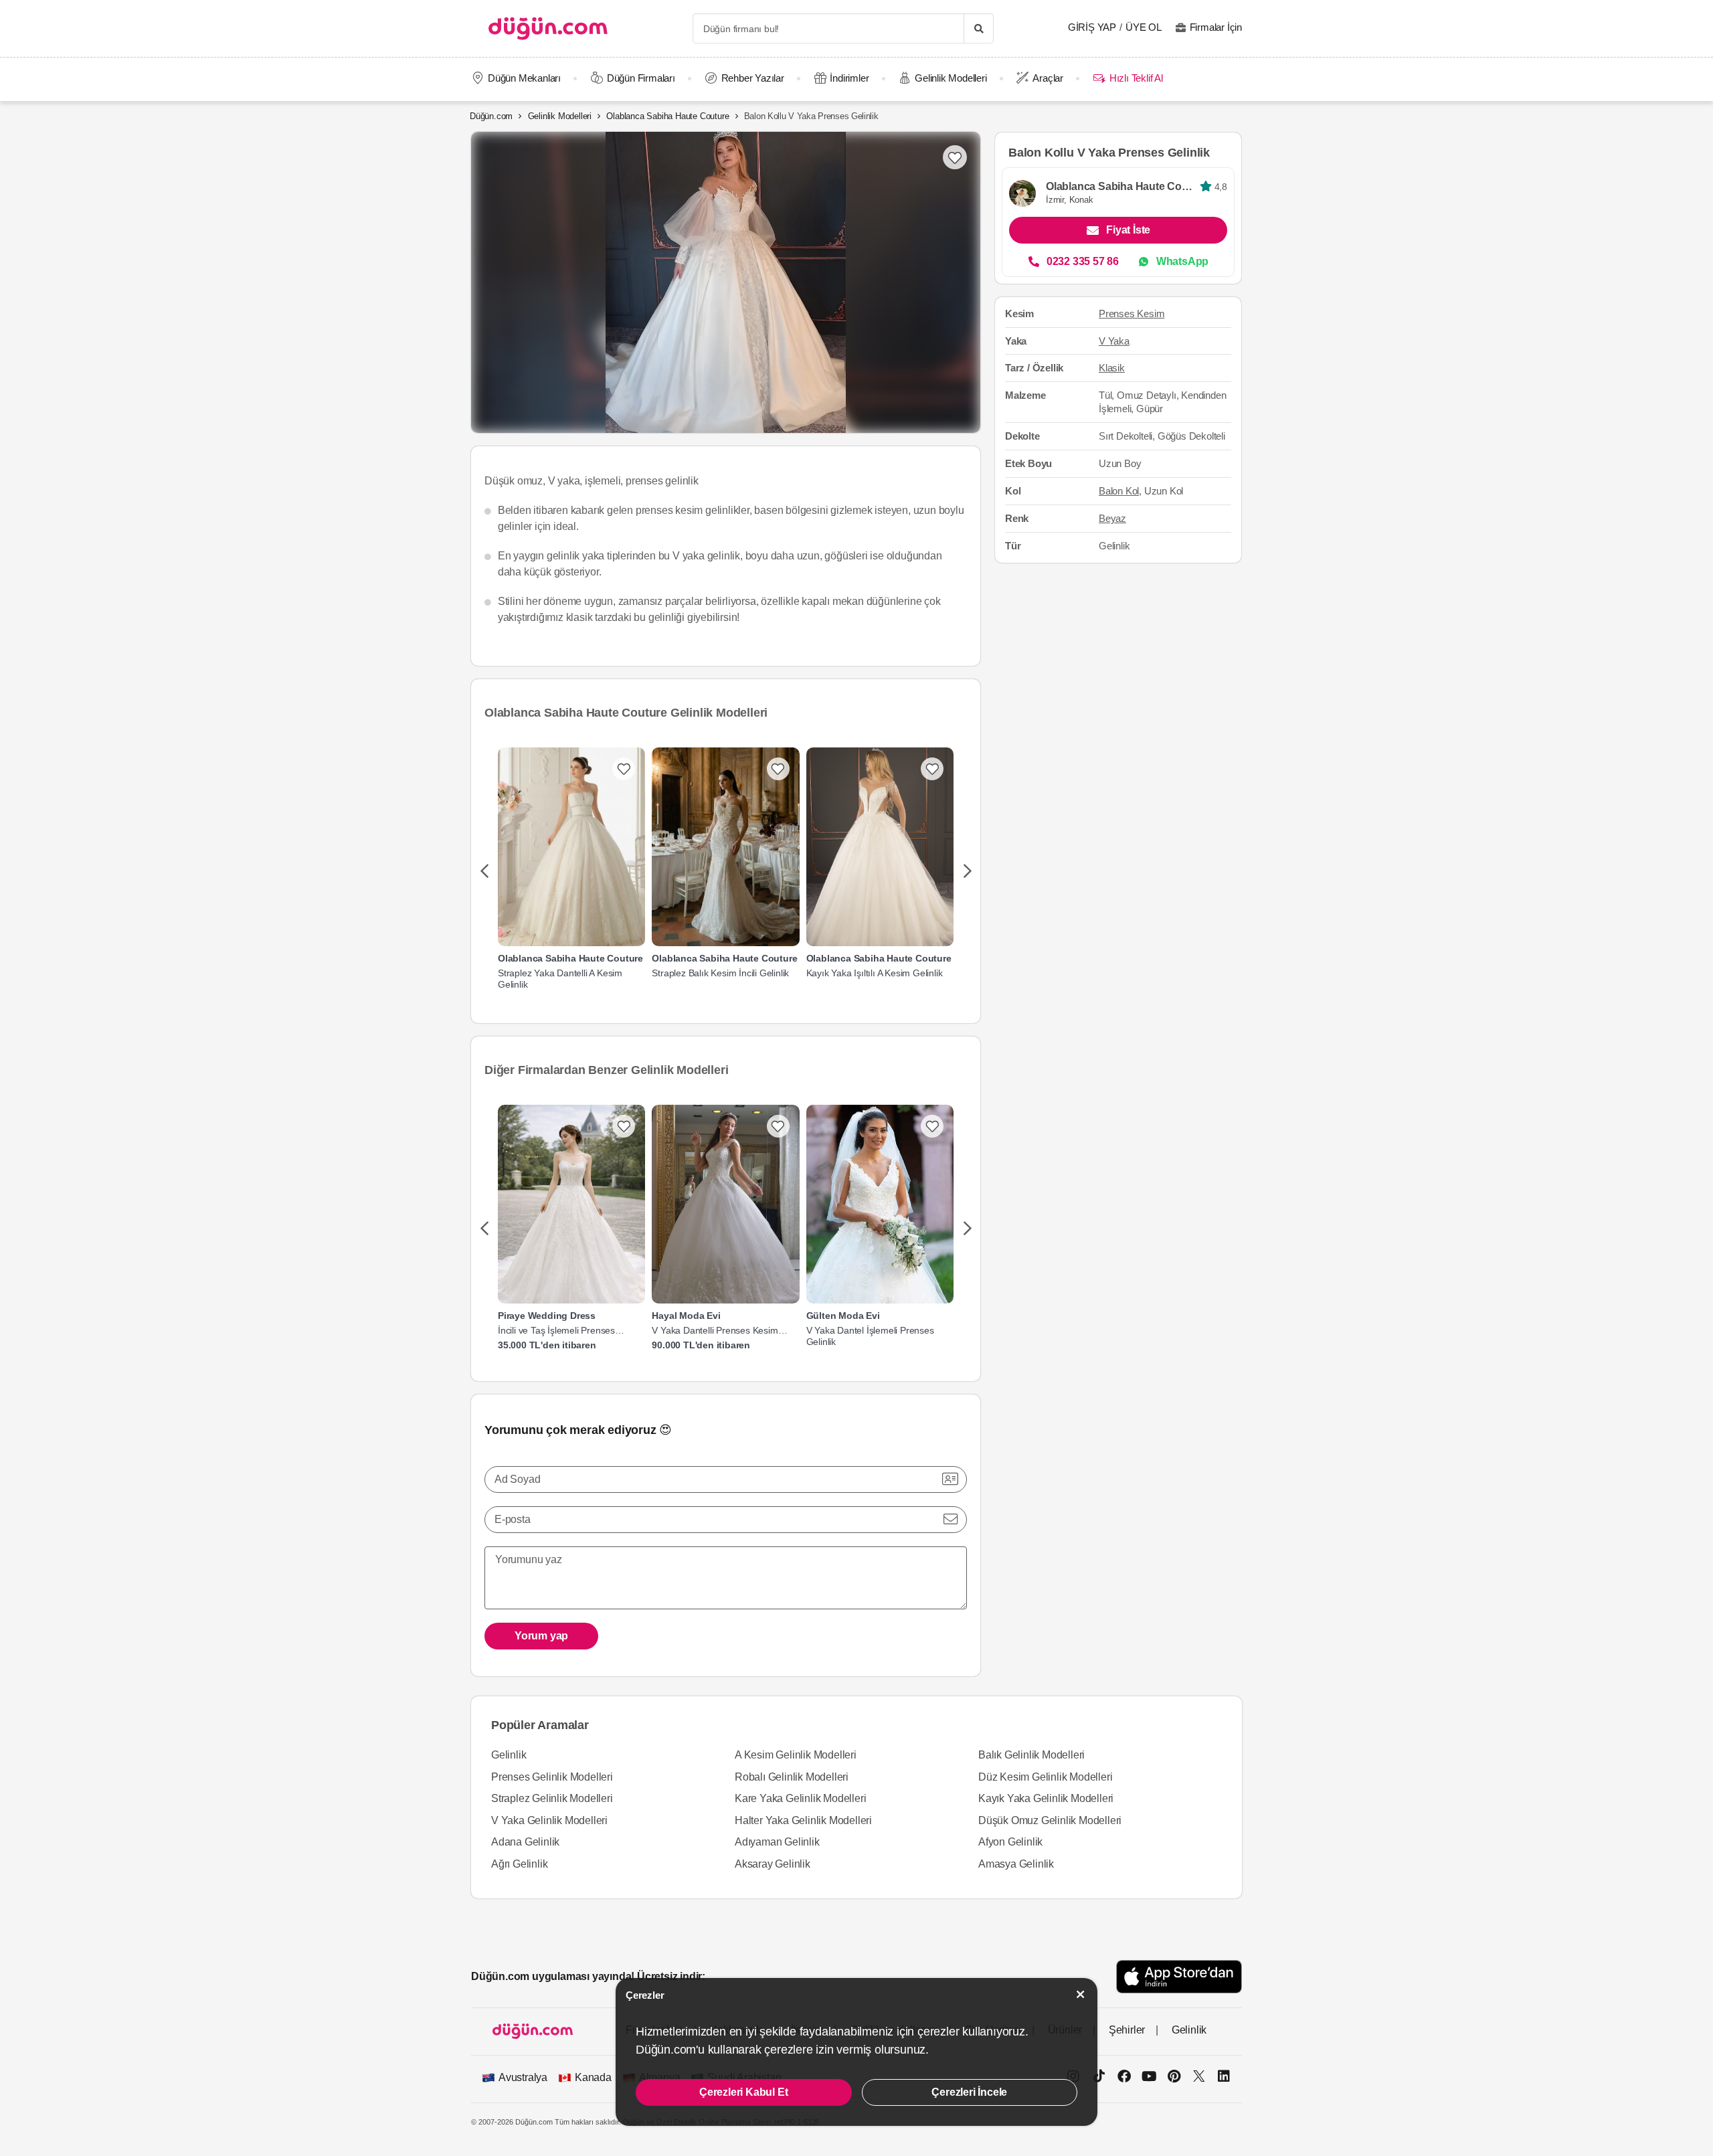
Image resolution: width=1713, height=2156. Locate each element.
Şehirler (1127, 2030)
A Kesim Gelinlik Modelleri (796, 1755)
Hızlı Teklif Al (1136, 78)
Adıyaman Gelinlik (777, 1842)
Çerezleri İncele (969, 2092)
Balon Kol (1119, 491)
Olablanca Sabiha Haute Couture (667, 116)
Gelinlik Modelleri (951, 78)
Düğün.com (491, 116)
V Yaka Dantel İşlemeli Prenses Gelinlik (870, 1336)
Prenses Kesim (1132, 313)
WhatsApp (1182, 261)
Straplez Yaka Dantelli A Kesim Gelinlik (560, 979)
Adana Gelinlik (525, 1842)
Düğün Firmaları (641, 78)
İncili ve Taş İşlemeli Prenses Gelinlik (556, 1331)
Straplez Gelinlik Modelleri (552, 1798)
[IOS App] (1179, 1976)
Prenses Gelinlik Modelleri (552, 1777)
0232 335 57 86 (1083, 261)
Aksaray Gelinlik (773, 1864)
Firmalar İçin (1216, 27)
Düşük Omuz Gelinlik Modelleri (1050, 1820)
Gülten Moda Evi (843, 1316)
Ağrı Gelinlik (519, 1864)
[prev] (484, 872)
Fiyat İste (1128, 230)
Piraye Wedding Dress (547, 1316)
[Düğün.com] (548, 28)
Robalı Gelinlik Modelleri (792, 1777)
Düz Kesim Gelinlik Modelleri (1045, 1777)
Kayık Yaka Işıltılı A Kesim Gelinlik (875, 973)
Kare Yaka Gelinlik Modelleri (800, 1798)
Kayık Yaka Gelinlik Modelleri (1046, 1798)
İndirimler (849, 78)
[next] (967, 872)
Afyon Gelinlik (1010, 1842)
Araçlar (1048, 78)
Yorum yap (541, 1636)
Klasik (1112, 368)
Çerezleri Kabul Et (743, 2092)
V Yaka (1114, 341)
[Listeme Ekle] (624, 769)
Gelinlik (509, 1755)
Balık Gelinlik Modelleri (1031, 1755)
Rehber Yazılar (753, 78)
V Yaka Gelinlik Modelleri (549, 1820)
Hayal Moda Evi (686, 1316)
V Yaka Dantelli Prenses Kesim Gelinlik (715, 1331)
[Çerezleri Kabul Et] (1081, 1994)
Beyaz (1112, 518)
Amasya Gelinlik (1016, 1864)
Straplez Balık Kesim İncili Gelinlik (720, 973)
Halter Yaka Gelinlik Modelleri (803, 1820)
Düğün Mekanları (524, 78)
